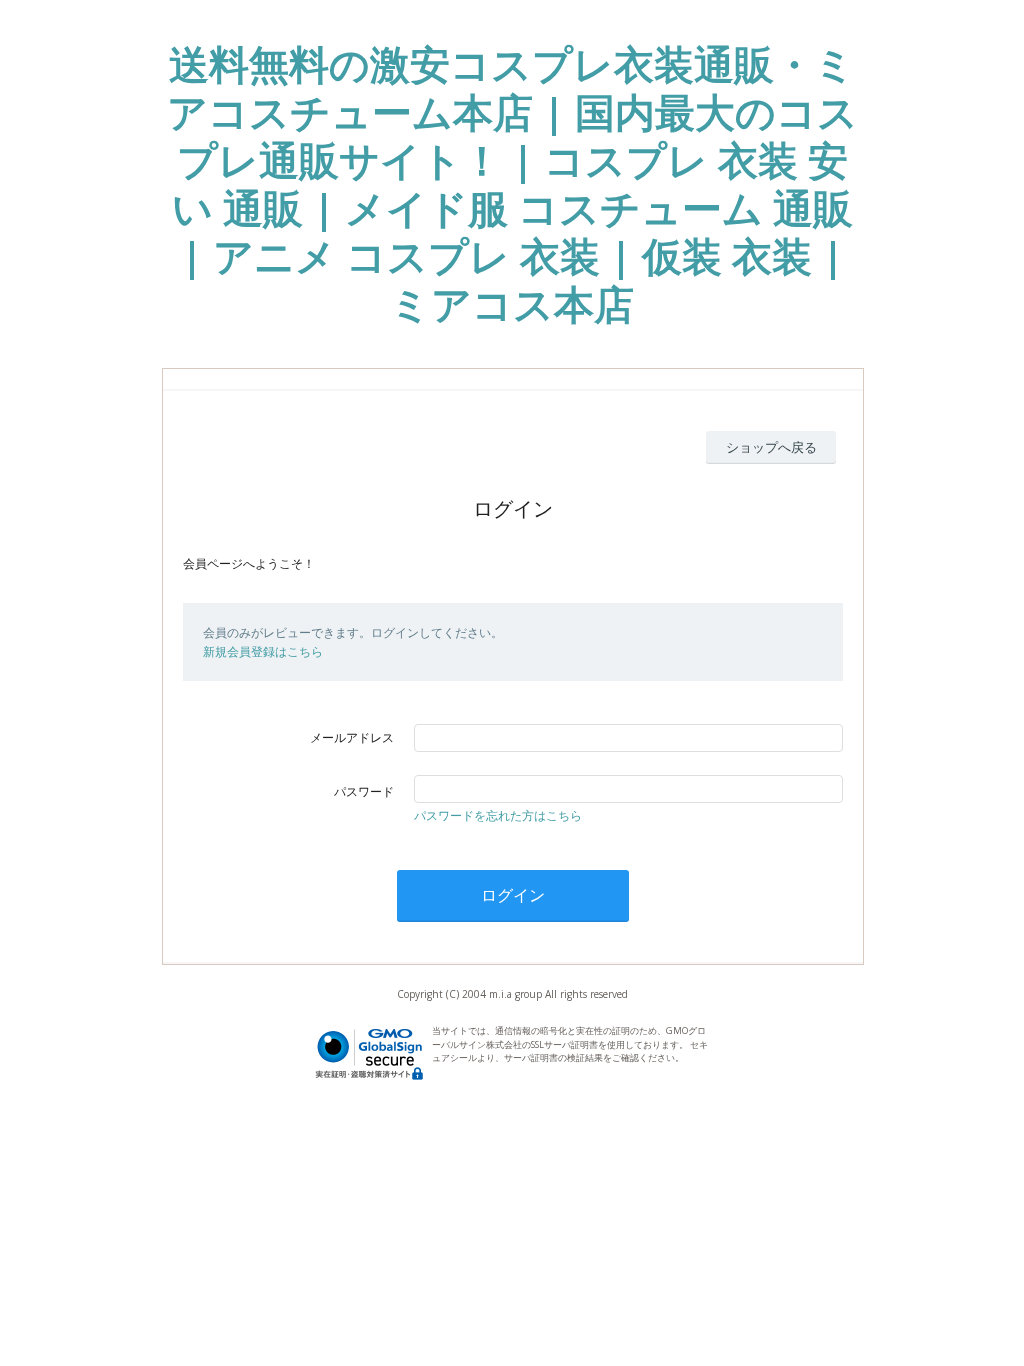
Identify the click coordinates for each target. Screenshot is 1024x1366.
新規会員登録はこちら (263, 651)
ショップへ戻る (771, 447)
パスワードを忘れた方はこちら (498, 815)
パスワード (364, 791)
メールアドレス (352, 737)
